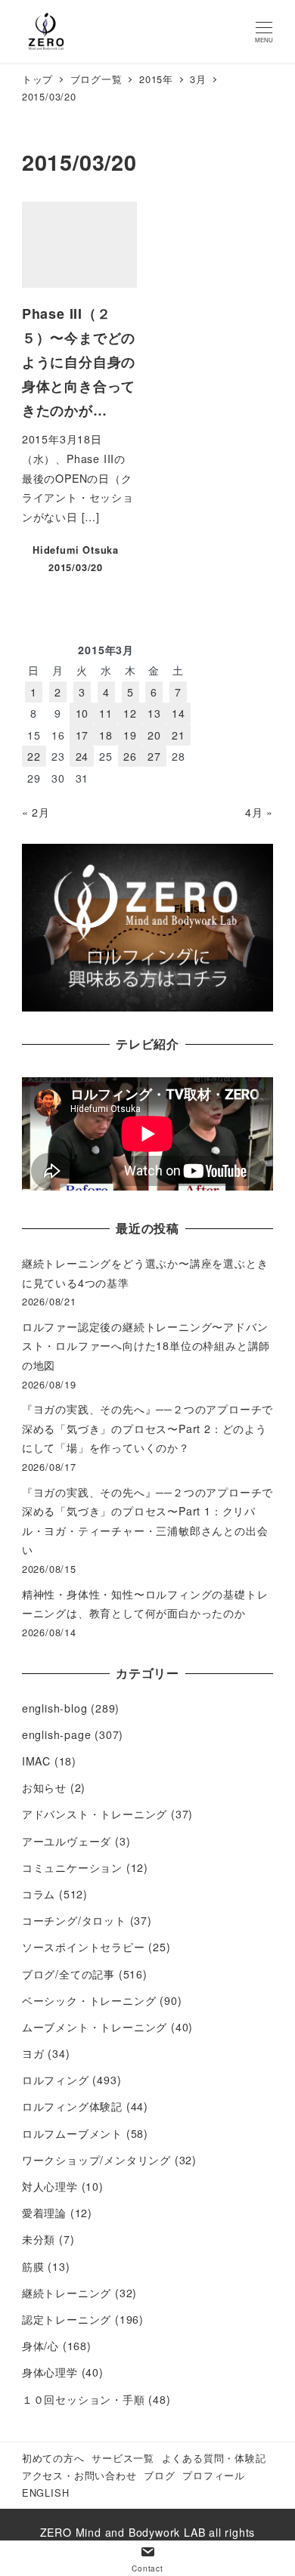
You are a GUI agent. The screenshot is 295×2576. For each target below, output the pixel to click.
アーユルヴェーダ (67, 1841)
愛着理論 (44, 2213)
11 (106, 713)
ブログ (159, 2475)
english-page (57, 1734)
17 (82, 735)
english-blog (55, 1708)
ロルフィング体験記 (72, 2106)
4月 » (259, 812)
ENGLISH (46, 2493)
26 (130, 756)
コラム (39, 1894)
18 (106, 735)
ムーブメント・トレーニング (95, 2027)
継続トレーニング (67, 2293)
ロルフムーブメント (72, 2133)
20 (154, 735)
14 (179, 713)
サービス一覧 (123, 2458)
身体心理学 (50, 2372)
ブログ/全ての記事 (68, 1974)
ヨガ (33, 2053)
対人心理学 (50, 2186)
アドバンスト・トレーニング (95, 1814)
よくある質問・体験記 (214, 2458)
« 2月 (36, 812)
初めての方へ (53, 2458)
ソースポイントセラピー (84, 1947)
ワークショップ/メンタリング (96, 2160)
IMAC (36, 1761)
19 (130, 735)
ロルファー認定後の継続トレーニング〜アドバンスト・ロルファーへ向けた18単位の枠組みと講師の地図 (146, 1346)
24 (82, 756)
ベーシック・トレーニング (89, 2000)
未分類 (39, 2239)
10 (82, 713)
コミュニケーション (72, 1867)
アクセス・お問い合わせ (79, 2475)
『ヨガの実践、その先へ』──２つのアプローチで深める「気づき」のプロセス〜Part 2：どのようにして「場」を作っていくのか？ (147, 1428)
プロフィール (214, 2475)
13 (154, 713)
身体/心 (40, 2346)
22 (34, 756)
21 (179, 735)
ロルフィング (56, 2080)
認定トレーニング (67, 2319)
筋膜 (33, 2266)
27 (154, 756)
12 (130, 713)
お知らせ (44, 1787)
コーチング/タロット (74, 1920)
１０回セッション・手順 (84, 2399)
